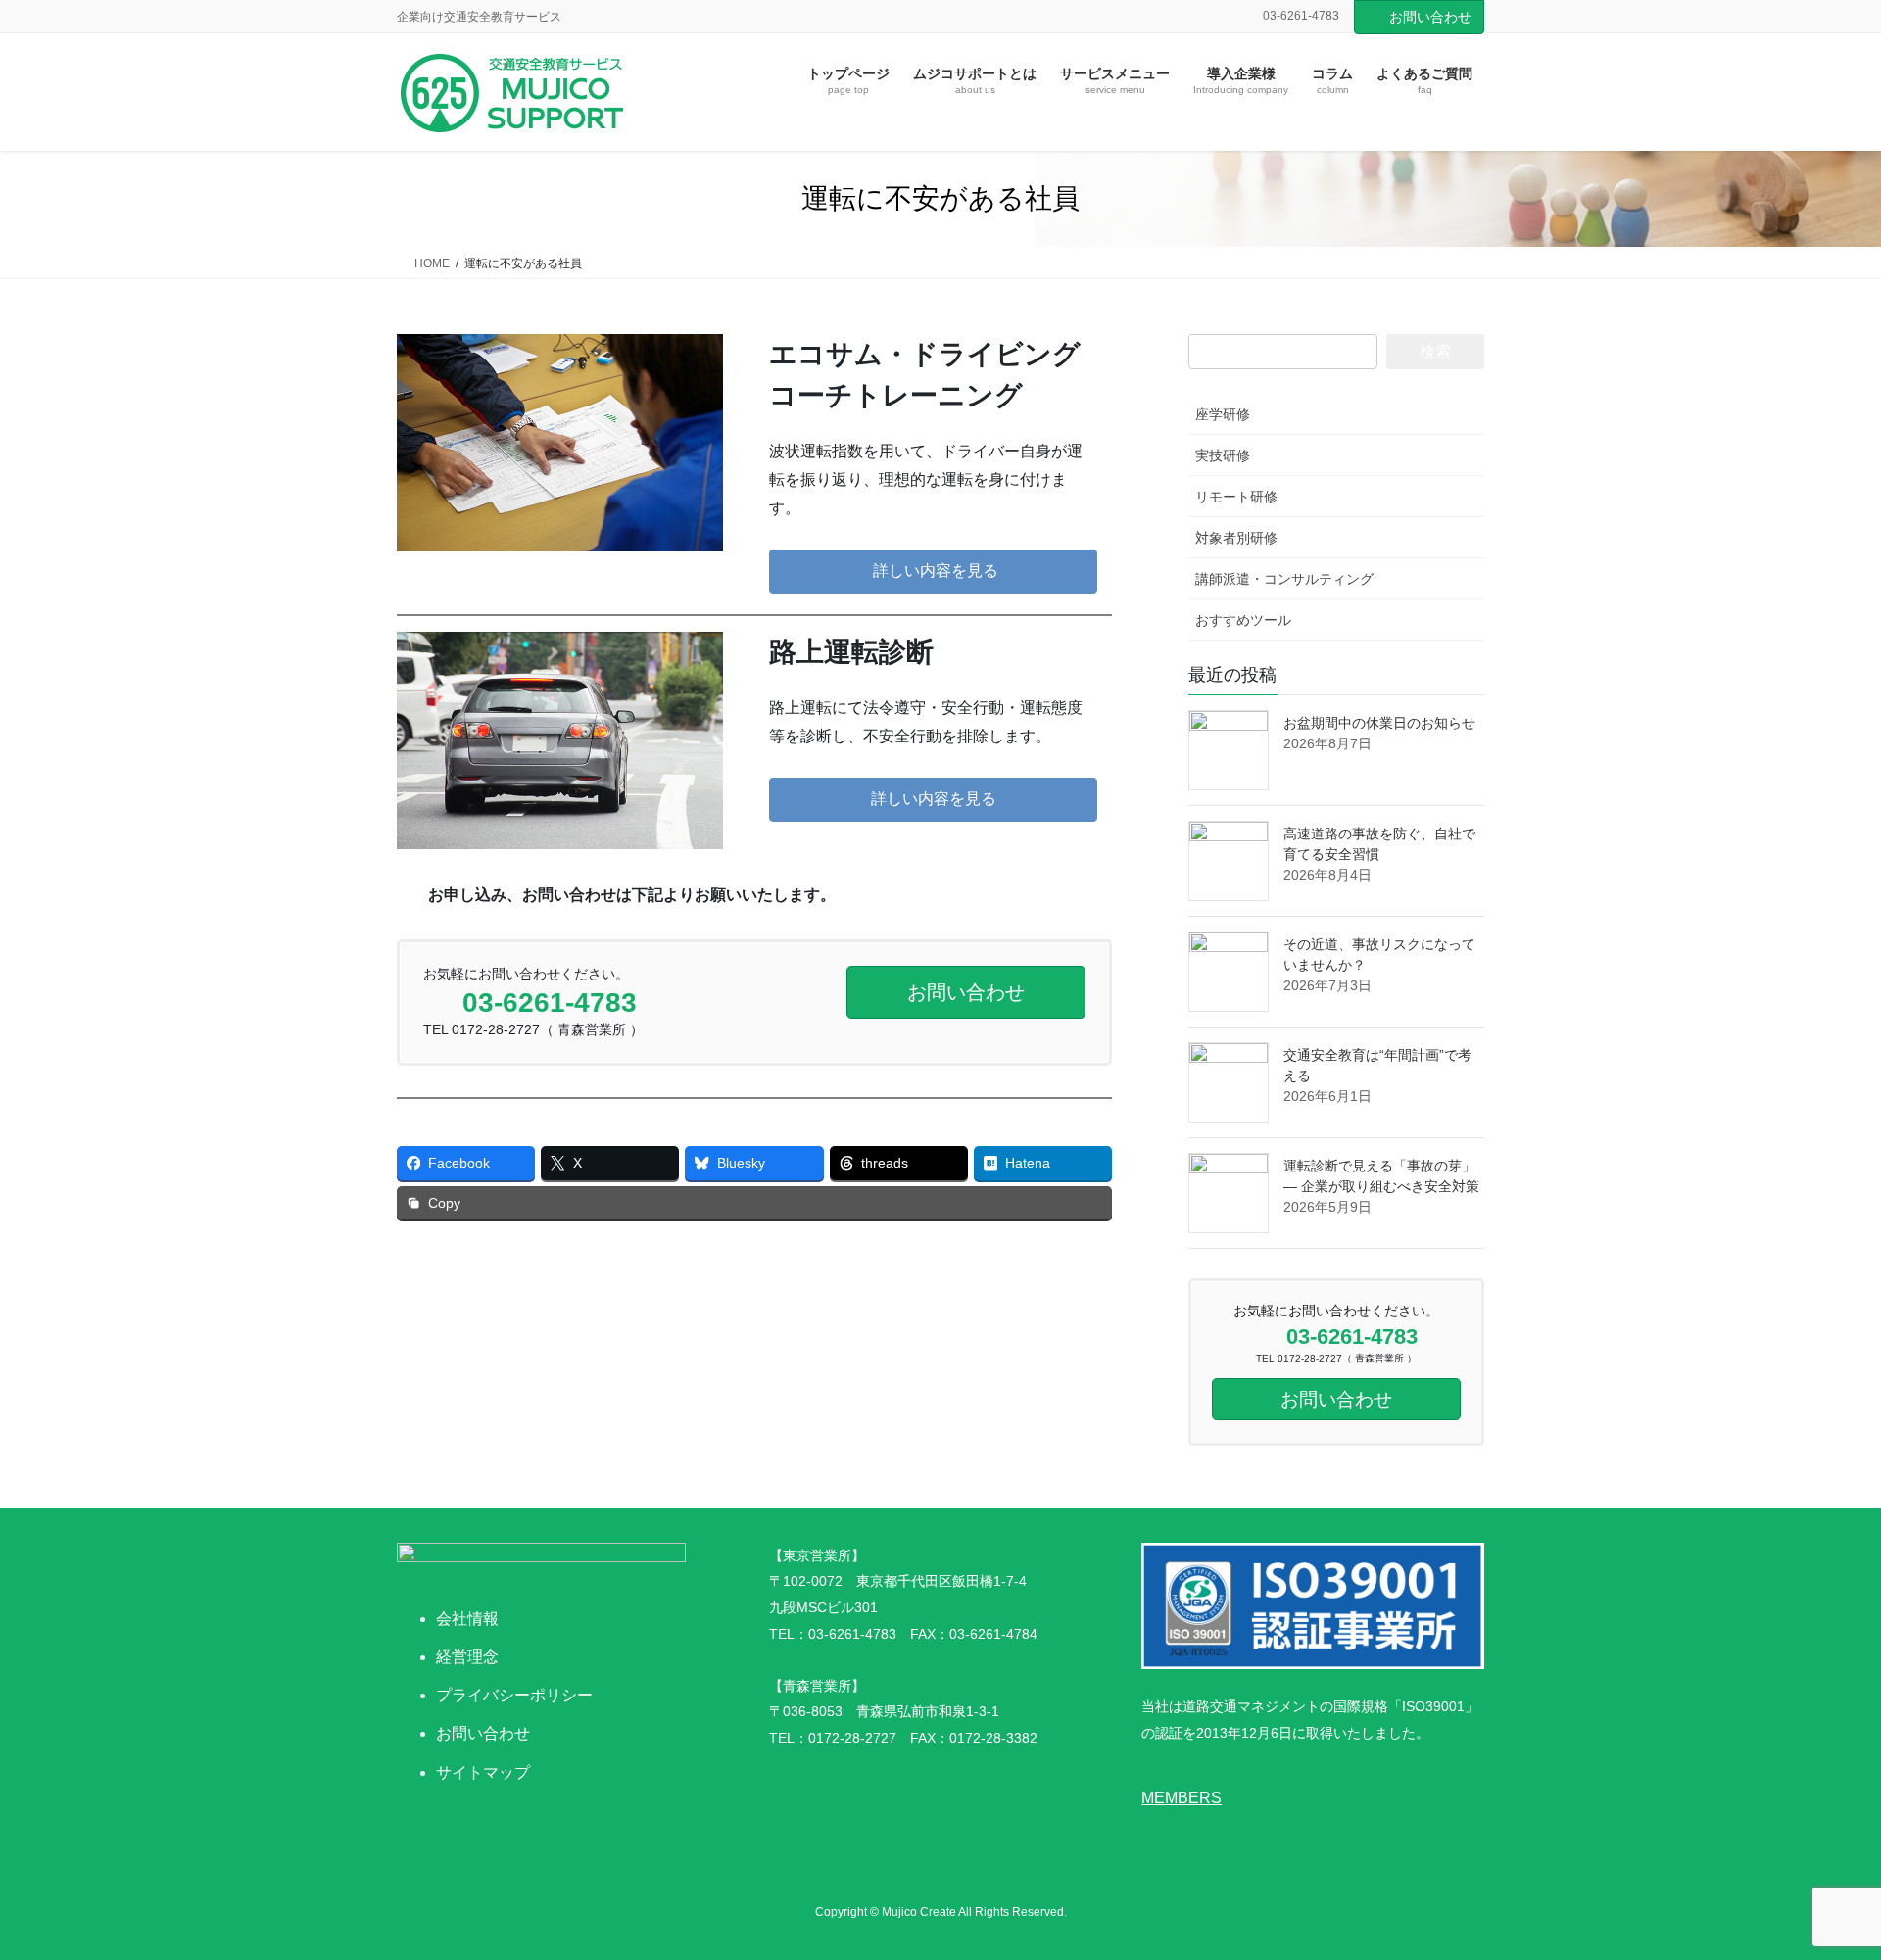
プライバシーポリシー (514, 1695)
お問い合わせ (1430, 17)
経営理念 (467, 1657)
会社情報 (467, 1619)
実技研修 (1223, 455)
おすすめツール (1243, 620)
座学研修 (1223, 414)
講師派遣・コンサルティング (1284, 579)
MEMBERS (1182, 1798)
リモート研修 (1236, 497)
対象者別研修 (1236, 538)
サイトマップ (483, 1772)
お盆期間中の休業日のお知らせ (1379, 723)
